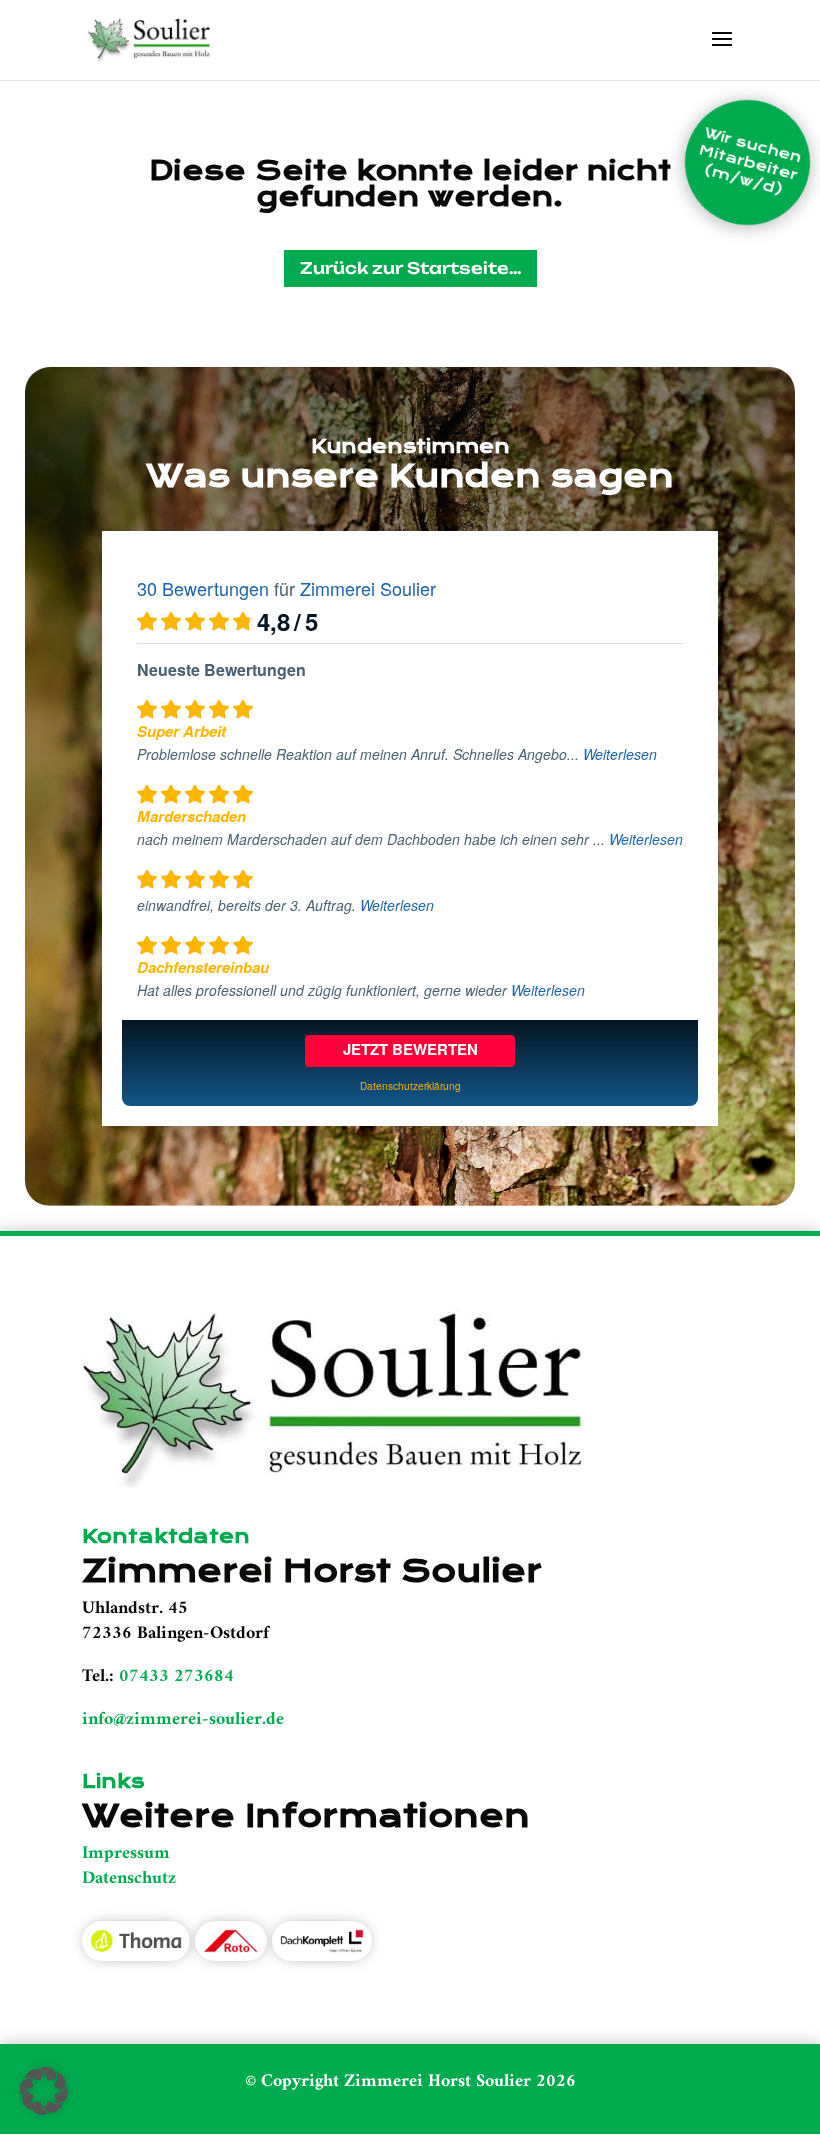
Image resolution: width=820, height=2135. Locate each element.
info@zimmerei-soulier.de (183, 1719)
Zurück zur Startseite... (410, 268)
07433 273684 (176, 1676)
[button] (44, 2091)
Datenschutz (129, 1878)
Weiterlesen (620, 754)
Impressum (126, 1853)
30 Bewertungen (203, 588)
